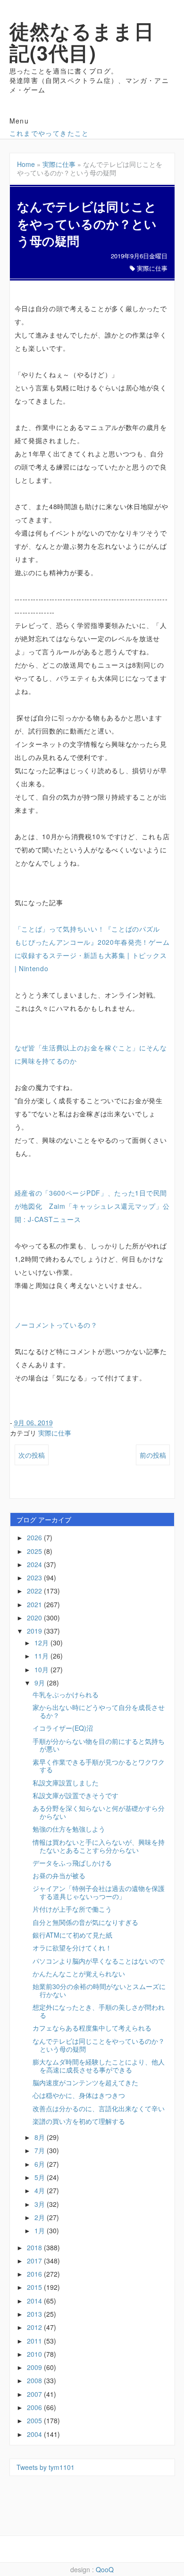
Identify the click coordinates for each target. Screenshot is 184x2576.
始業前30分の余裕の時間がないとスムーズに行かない (99, 1990)
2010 (35, 2354)
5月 (41, 2177)
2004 (35, 2434)
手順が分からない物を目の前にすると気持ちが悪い (99, 1745)
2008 (35, 2380)
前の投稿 (153, 1455)
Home (26, 164)
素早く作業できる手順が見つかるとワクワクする (99, 1766)
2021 (35, 1604)
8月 (41, 2137)
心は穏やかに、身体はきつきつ (79, 2095)
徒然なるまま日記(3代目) (82, 41)
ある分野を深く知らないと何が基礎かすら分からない (99, 1812)
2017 (35, 2261)
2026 (35, 1537)
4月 (41, 2190)
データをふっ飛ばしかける (72, 1863)
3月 (41, 2204)
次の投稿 (32, 1455)
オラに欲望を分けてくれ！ (72, 1948)
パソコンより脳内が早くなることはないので (99, 1961)
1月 (41, 2230)
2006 (35, 2407)
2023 (35, 1577)
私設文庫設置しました (66, 1783)
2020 (35, 1618)
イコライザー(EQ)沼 (63, 1728)
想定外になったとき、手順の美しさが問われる (99, 2011)
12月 (42, 1643)
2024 (35, 1564)
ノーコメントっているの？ (56, 1325)
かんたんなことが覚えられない (79, 1973)
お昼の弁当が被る (59, 1875)
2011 (35, 2341)
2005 (35, 2420)
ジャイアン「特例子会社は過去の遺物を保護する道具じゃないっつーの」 (99, 1892)
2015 (35, 2287)
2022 (35, 1591)
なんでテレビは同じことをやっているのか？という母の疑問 (99, 2045)
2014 (35, 2301)
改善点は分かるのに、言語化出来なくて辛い (99, 2108)
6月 (41, 2164)
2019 (35, 1631)
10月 (42, 1669)
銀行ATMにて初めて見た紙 (72, 1935)
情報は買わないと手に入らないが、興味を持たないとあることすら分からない (99, 1846)
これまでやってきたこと (49, 133)
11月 (42, 1656)
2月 (41, 2217)
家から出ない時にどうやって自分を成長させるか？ (99, 1711)
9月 (41, 1683)
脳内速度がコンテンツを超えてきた (85, 2082)
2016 (35, 2274)
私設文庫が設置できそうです (75, 1795)
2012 (35, 2327)
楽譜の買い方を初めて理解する (79, 2121)
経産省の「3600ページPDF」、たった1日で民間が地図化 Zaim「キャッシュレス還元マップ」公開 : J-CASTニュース (92, 1206)
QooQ (105, 2569)
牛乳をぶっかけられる (66, 1694)
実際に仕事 (59, 164)
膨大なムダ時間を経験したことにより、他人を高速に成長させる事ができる (99, 2066)
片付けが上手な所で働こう (72, 1909)
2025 (35, 1551)
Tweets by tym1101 (46, 2467)
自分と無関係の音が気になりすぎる (85, 1922)
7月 (41, 2150)
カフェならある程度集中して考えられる (92, 2028)
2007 (35, 2394)
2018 (35, 2247)
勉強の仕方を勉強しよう (69, 1829)
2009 (35, 2367)
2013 (35, 2314)
